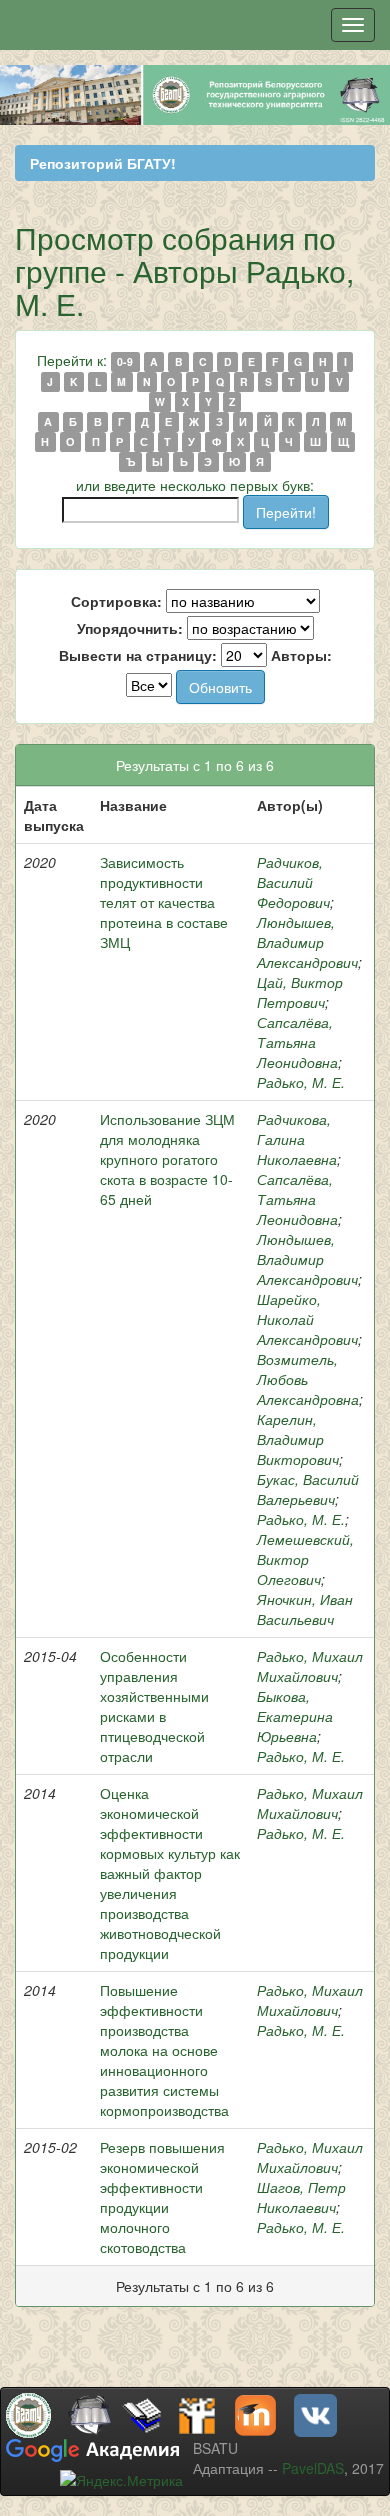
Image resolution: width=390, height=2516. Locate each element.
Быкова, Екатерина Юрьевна (295, 1716)
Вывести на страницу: (138, 655)
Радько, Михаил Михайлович (310, 1666)
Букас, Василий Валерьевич (308, 1489)
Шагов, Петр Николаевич (301, 2197)
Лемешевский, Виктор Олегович (305, 1559)
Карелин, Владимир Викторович (298, 1439)
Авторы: (301, 655)
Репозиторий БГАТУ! (103, 163)
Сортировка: (116, 601)
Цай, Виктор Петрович (300, 992)
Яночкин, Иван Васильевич (305, 1609)
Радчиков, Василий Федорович (293, 882)
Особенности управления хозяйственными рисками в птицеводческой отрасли (154, 1706)
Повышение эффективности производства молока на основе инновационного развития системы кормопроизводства (164, 2050)
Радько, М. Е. (301, 1082)
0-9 (125, 361)
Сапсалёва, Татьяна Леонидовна (297, 1042)
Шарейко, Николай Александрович (307, 1319)
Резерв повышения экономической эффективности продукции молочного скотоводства (162, 2197)
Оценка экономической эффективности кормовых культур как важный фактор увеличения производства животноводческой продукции (170, 1873)
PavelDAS (313, 2468)
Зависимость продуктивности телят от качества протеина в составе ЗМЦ (164, 902)
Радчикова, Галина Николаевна (297, 1139)
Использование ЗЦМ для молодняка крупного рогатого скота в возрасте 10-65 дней (167, 1159)
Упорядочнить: (130, 628)
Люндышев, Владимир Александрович (307, 942)
